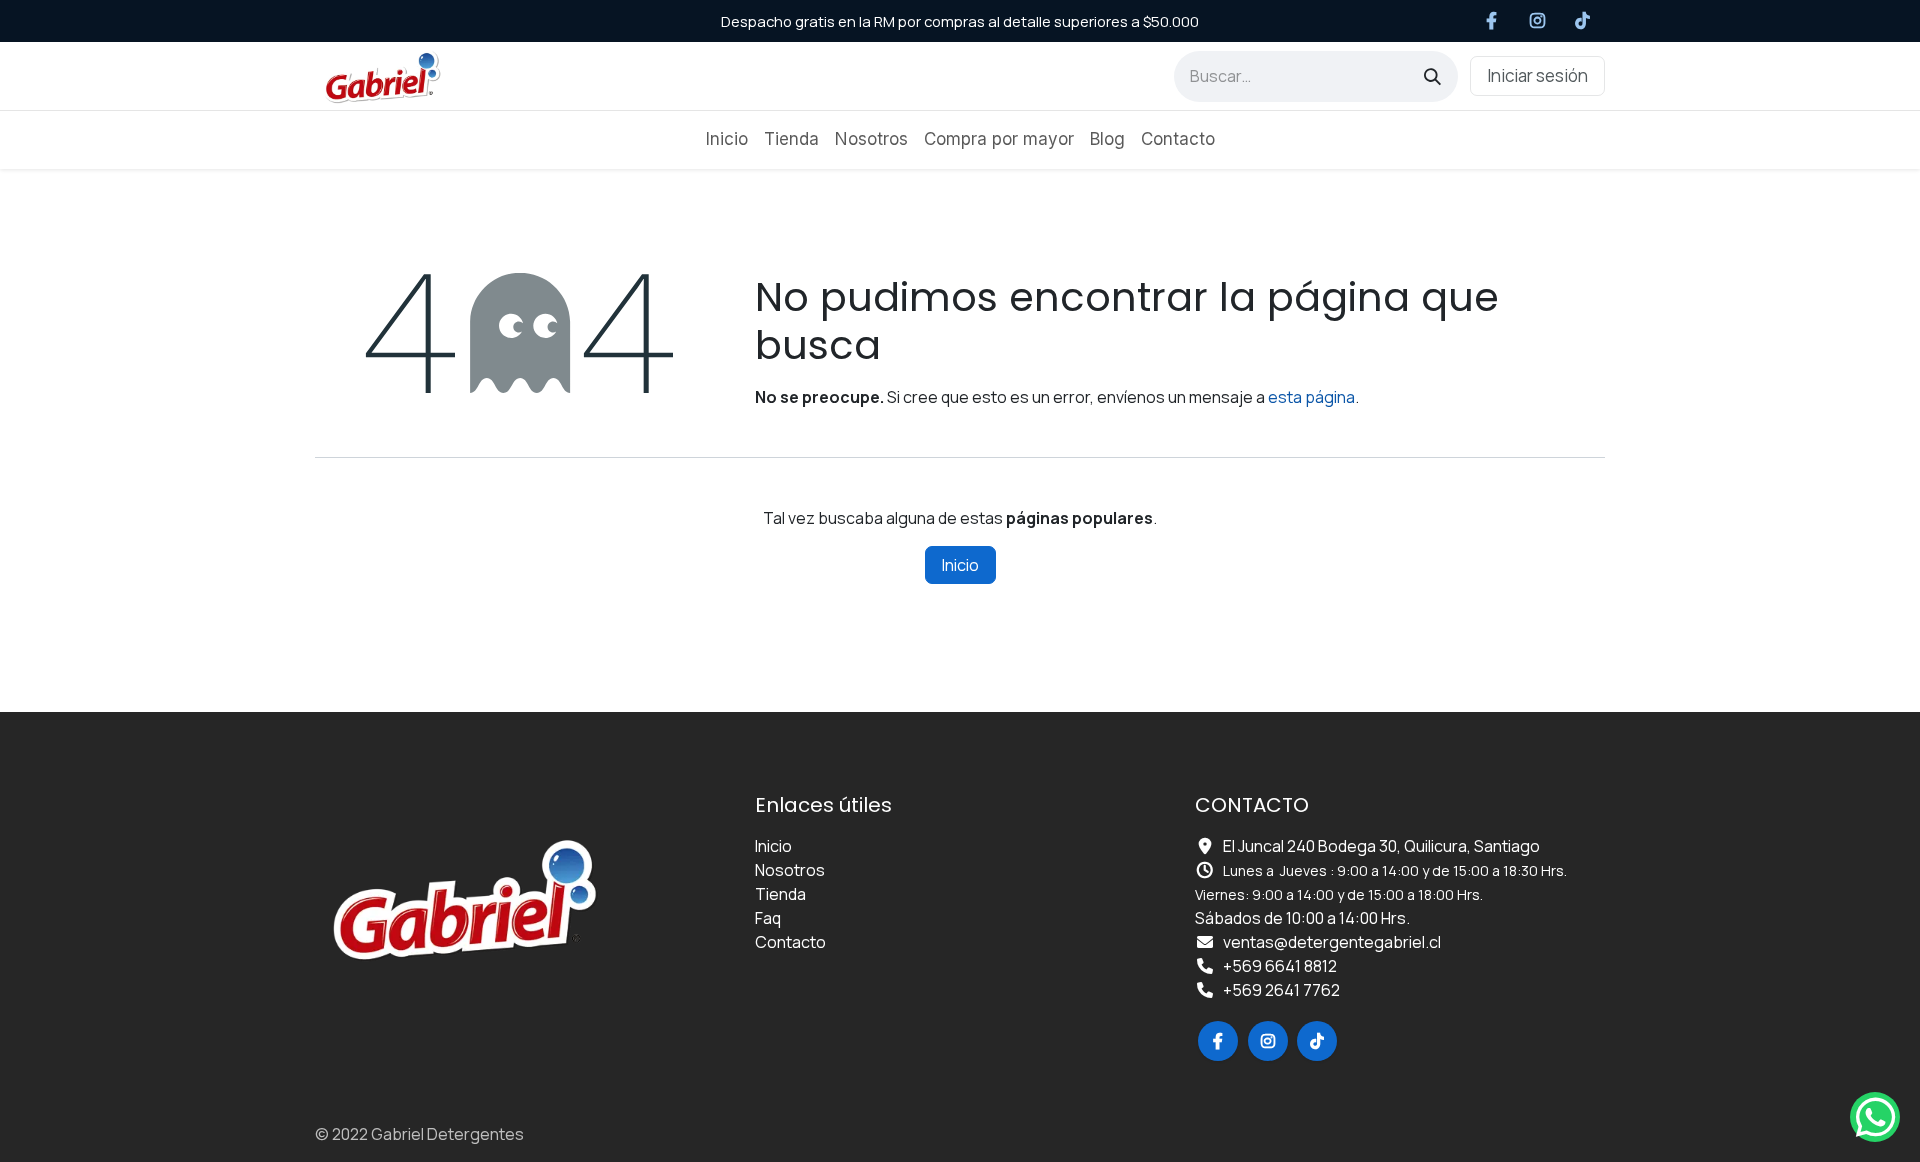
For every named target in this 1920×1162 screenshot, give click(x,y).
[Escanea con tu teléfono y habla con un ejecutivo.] (1875, 1117)
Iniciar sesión (1537, 75)
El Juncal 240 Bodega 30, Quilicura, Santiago (1381, 846)
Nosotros (790, 870)
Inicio (960, 565)
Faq (768, 918)
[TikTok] (1583, 21)
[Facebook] (1492, 21)
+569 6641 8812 (1280, 966)
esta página (1311, 397)
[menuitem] (727, 140)
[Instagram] (1537, 21)
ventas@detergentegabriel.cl (1332, 942)
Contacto (790, 942)
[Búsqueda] (1432, 76)
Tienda (780, 894)
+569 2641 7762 (1281, 990)
